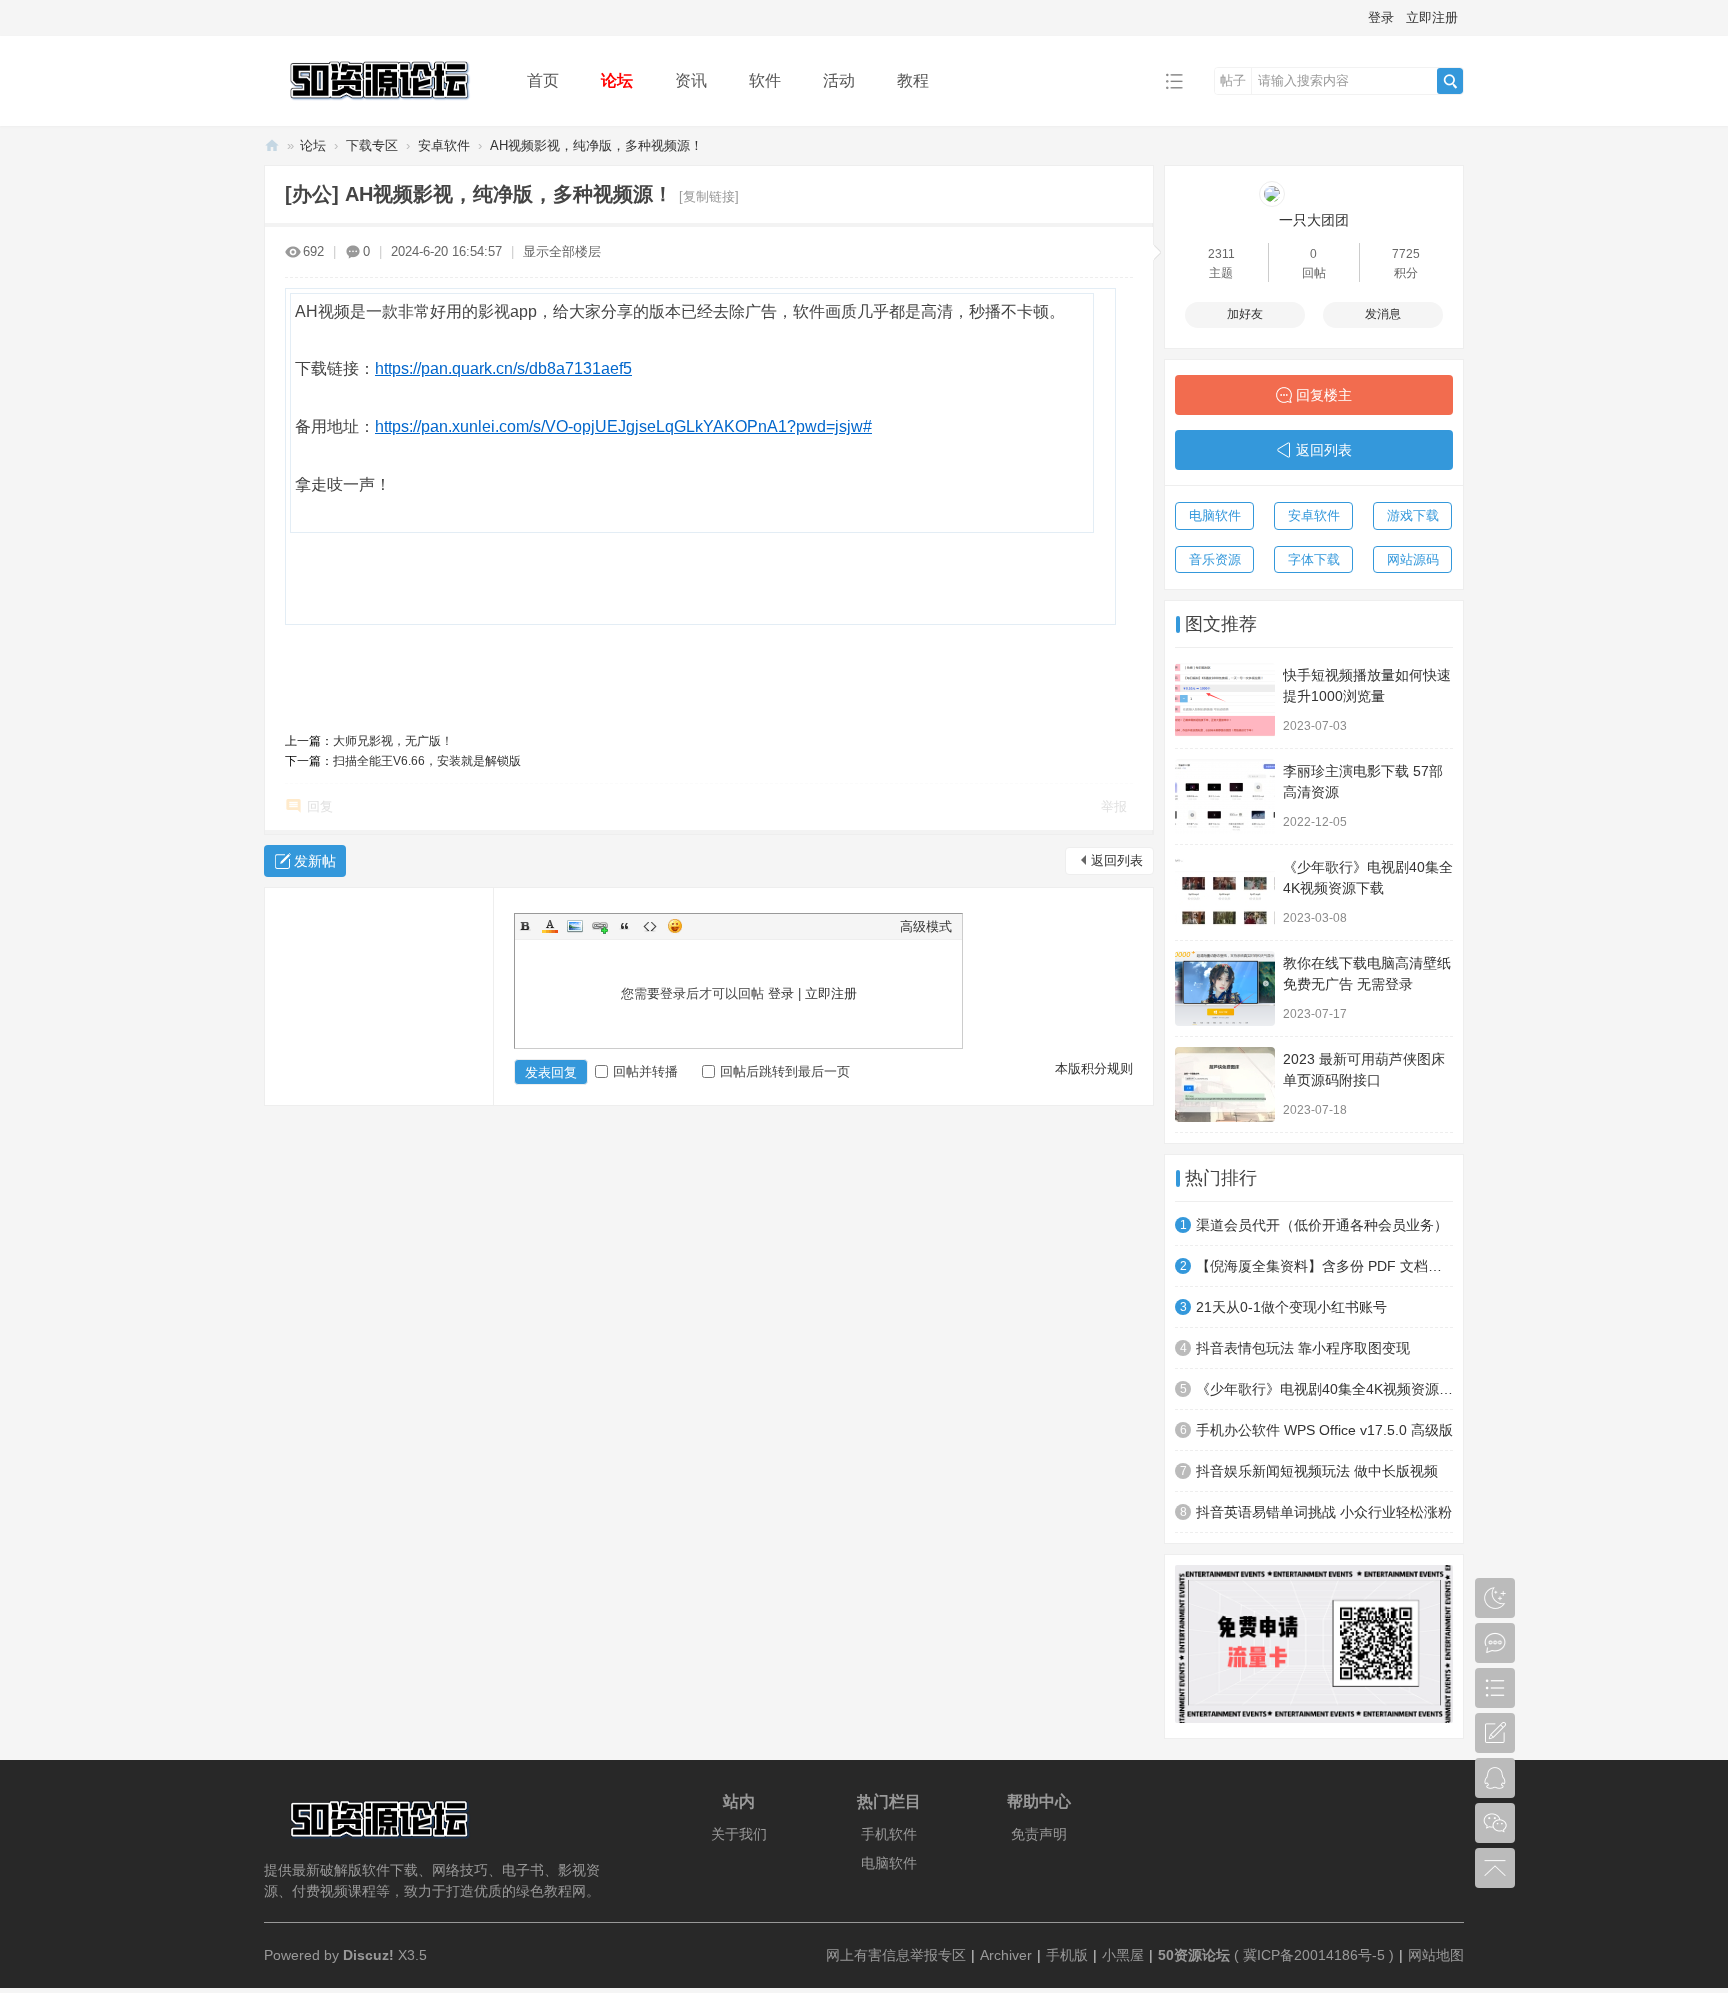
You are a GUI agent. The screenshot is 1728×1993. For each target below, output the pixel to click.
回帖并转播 (645, 1071)
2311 (1221, 254)
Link (600, 926)
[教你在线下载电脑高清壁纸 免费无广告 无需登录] (1225, 988)
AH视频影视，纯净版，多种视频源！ (596, 145)
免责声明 (1039, 1834)
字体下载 (1314, 559)
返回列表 (1117, 860)
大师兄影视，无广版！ (393, 741)
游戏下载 (1413, 515)
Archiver (1006, 1955)
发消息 (1383, 314)
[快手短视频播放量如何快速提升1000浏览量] (1225, 700)
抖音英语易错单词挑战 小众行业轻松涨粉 (1324, 1512)
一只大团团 (1314, 220)
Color (550, 926)
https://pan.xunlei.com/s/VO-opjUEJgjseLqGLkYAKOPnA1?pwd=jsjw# (623, 426)
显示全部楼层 (562, 251)
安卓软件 (444, 145)
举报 (1114, 806)
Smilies (675, 926)
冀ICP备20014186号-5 (1314, 1955)
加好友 (1245, 314)
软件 (765, 80)
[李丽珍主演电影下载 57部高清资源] (1225, 796)
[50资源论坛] (380, 111)
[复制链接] (709, 196)
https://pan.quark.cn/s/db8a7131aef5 (503, 368)
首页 (543, 80)
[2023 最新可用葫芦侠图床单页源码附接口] (1225, 1084)
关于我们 (739, 1834)
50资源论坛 (272, 145)
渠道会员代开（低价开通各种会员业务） (1322, 1225)
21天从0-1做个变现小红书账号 (1291, 1307)
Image (575, 926)
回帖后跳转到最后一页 (785, 1071)
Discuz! (368, 1955)
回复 (320, 806)
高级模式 (926, 926)
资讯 (691, 80)
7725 (1406, 254)
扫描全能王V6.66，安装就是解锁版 (427, 761)
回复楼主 (1324, 395)
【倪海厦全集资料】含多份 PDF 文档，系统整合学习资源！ (1324, 1266)
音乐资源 (1215, 559)
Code (650, 926)
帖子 (1233, 80)
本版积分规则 (1094, 1068)
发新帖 (315, 861)
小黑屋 (1123, 1955)
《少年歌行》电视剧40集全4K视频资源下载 (1324, 1389)
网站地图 (1436, 1955)
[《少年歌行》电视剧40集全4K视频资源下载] (1225, 892)
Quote (625, 926)
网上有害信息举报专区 (896, 1955)
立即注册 (1432, 17)
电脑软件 (1215, 515)
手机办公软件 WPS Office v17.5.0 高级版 (1324, 1430)
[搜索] (1450, 81)
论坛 (617, 80)
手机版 (1067, 1955)
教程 (913, 80)
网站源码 (1413, 559)
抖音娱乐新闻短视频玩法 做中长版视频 (1317, 1471)
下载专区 (372, 145)
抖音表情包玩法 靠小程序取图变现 (1303, 1348)
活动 (839, 80)
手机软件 (889, 1834)
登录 (1381, 17)
